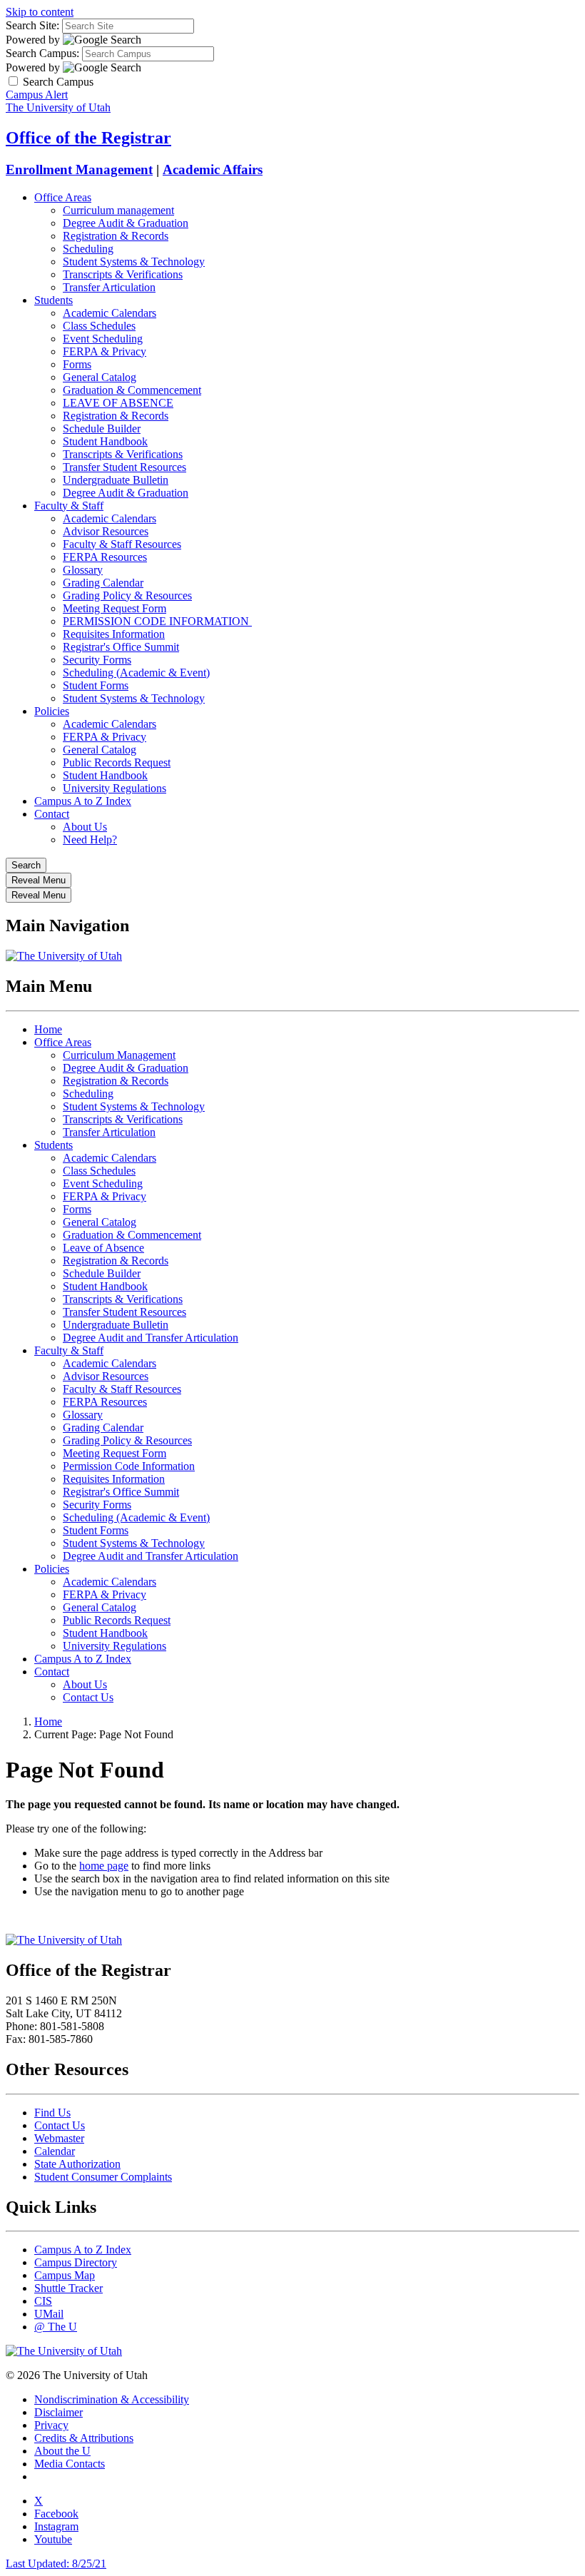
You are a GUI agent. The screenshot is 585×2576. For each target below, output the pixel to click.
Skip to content (40, 12)
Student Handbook (105, 441)
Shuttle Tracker (68, 2288)
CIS (43, 2301)
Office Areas (63, 197)
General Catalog (100, 377)
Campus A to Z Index (83, 801)
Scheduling (88, 249)
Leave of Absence (103, 1248)
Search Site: (32, 25)
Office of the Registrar (88, 138)
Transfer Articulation (109, 287)
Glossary (83, 570)
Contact (52, 814)
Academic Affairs (213, 169)
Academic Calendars (110, 313)
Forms (77, 364)
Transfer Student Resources (124, 467)
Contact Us (88, 1697)
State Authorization (77, 2164)
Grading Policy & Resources (127, 595)
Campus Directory (76, 2262)
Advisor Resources (106, 531)
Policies (52, 711)
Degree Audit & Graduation (126, 223)
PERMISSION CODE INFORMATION (157, 621)
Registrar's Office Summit (121, 647)
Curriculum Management (119, 1055)
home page (104, 1866)
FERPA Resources (105, 557)
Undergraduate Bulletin (116, 480)
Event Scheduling (103, 339)
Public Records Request (117, 762)
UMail (49, 2314)
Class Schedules (99, 326)
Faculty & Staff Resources (122, 544)
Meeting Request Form (115, 608)
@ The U (56, 2327)
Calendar (55, 2151)
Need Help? (90, 840)
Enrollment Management (79, 169)
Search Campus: (42, 53)
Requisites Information (114, 634)
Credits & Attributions (84, 2438)
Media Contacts (70, 2464)
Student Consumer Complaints (103, 2177)
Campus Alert (37, 95)
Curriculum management (118, 210)
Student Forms (96, 685)
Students (54, 300)
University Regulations (115, 788)
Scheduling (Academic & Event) (136, 673)
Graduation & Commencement (132, 390)
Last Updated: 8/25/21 (56, 2564)
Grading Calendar (103, 583)
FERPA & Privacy (105, 351)
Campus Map (65, 2275)
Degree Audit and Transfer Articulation (151, 1338)
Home (48, 1029)
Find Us (52, 2113)
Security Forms (97, 660)
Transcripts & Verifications (123, 274)
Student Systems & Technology (134, 262)
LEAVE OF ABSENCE (118, 403)
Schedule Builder (102, 429)
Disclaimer (58, 2412)
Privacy (51, 2425)
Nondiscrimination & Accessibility (112, 2399)
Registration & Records (116, 236)
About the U (62, 2451)
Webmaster (59, 2138)
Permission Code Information (129, 1466)
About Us (85, 827)
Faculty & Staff (69, 506)
